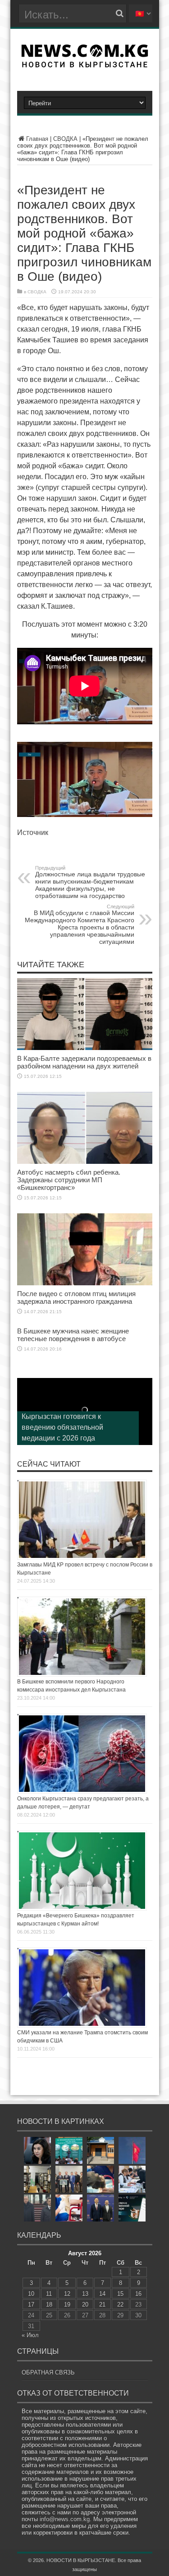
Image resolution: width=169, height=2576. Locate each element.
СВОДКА (65, 139)
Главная (37, 139)
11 (49, 2294)
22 (120, 2304)
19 (67, 2304)
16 (138, 2294)
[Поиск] (120, 13)
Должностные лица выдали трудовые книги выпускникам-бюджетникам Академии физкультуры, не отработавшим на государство (90, 882)
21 (102, 2304)
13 (85, 2294)
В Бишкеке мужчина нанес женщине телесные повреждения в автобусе (73, 1335)
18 (49, 2304)
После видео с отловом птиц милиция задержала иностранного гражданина (76, 1297)
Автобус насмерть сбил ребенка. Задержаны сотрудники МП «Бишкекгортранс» (69, 1180)
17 (31, 2304)
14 (102, 2294)
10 (31, 2294)
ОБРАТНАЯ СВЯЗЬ (48, 2372)
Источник (33, 832)
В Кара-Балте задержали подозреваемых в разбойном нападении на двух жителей (84, 1062)
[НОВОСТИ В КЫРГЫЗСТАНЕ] (84, 65)
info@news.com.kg (65, 2519)
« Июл (30, 2335)
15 (120, 2294)
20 (85, 2304)
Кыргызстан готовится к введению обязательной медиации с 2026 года (62, 1427)
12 (67, 2294)
